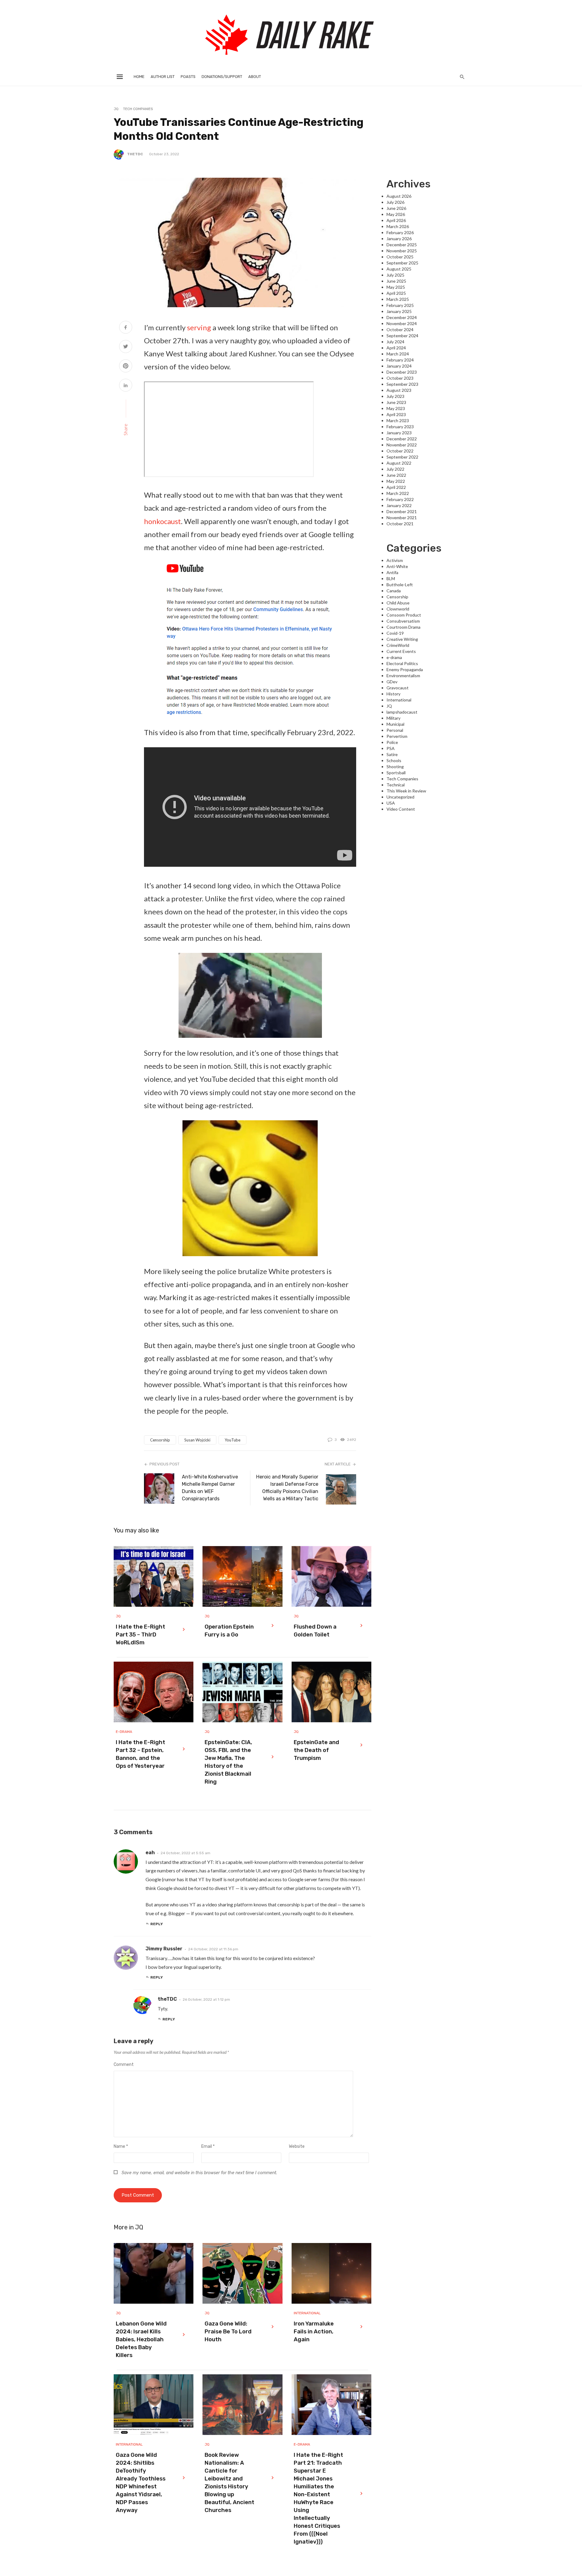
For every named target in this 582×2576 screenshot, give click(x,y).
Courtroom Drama (403, 627)
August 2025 (399, 269)
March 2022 (398, 493)
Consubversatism (403, 621)
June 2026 (396, 208)
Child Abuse (398, 603)
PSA (391, 748)
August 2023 (399, 390)
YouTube (232, 1440)
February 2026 (400, 232)
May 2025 (396, 287)
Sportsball (396, 773)
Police (392, 742)
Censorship (160, 1440)
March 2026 (398, 226)
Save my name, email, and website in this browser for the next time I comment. (199, 2173)
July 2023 (395, 396)
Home (139, 77)
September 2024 (402, 336)
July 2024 (395, 342)
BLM (391, 578)
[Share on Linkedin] (126, 386)
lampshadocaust (402, 712)
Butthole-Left (400, 585)
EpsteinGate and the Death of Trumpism (316, 1750)
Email (208, 2146)
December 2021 (402, 511)
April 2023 (396, 414)
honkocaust (162, 521)
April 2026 (396, 220)
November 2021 (402, 518)
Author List (163, 77)
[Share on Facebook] (126, 328)
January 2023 (399, 433)
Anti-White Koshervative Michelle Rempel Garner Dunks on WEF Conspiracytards (210, 1488)
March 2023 (398, 420)
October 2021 (400, 524)
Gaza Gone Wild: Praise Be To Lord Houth (228, 2332)
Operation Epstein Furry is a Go (229, 1631)
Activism (395, 560)
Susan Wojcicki (197, 1440)
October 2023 (400, 378)
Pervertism (397, 736)
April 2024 (396, 348)
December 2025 (402, 245)
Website (297, 2146)
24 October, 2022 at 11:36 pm (213, 1949)
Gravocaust (398, 688)
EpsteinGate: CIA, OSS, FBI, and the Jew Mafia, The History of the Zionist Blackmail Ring (228, 1762)
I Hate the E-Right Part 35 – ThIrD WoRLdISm (140, 1635)
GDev (392, 682)
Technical (396, 785)
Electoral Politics (402, 663)
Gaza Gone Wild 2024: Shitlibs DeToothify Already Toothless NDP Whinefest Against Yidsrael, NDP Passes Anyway (141, 2483)
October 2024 (400, 330)
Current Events (401, 651)
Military (393, 718)
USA (391, 803)
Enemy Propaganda (405, 669)
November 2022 (402, 445)
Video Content (401, 809)
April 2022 (396, 487)
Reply (157, 1924)
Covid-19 (395, 633)
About (255, 77)
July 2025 (395, 275)
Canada (394, 591)
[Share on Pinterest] (126, 367)
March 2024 (398, 354)
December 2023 (402, 372)
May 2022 (396, 481)
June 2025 (396, 281)
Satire (392, 754)
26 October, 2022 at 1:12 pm (206, 1999)
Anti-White (397, 566)
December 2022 (402, 439)
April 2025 (396, 293)
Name (121, 2146)
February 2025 (400, 305)
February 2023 (400, 427)
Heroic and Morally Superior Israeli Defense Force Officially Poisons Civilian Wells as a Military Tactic (287, 1488)
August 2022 (399, 463)
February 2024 (400, 360)
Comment (124, 2065)
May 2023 (396, 408)
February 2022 (400, 499)
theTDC (135, 154)
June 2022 (396, 475)
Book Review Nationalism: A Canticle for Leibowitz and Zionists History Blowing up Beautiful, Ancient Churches (229, 2483)
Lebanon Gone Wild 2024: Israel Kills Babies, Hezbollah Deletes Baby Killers (141, 2339)
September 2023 (402, 384)
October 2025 (400, 257)
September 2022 (402, 457)
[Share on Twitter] (126, 347)
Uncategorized (400, 797)
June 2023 (396, 402)
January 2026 (399, 239)
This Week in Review (406, 791)
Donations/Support (222, 77)
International (307, 2313)
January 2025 (399, 311)
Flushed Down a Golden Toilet (315, 1631)
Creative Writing (402, 639)
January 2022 (399, 505)
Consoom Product (404, 615)
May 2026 (396, 214)
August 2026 (399, 196)
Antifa (392, 572)
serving (199, 327)
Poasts (188, 77)
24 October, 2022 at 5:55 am (186, 1853)
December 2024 (402, 317)
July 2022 (395, 469)
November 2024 (402, 323)
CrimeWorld (398, 645)
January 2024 (399, 366)
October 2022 (400, 451)
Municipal (395, 724)
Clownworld (398, 609)
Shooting (395, 767)
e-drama (124, 1732)
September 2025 (402, 263)
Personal (395, 730)
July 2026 (395, 202)
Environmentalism (403, 676)
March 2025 (398, 299)
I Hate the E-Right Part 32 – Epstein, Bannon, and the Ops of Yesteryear (140, 1754)
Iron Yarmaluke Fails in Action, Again (314, 2332)
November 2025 (402, 251)
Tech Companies (138, 109)
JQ (116, 109)
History (393, 694)
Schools (394, 760)
